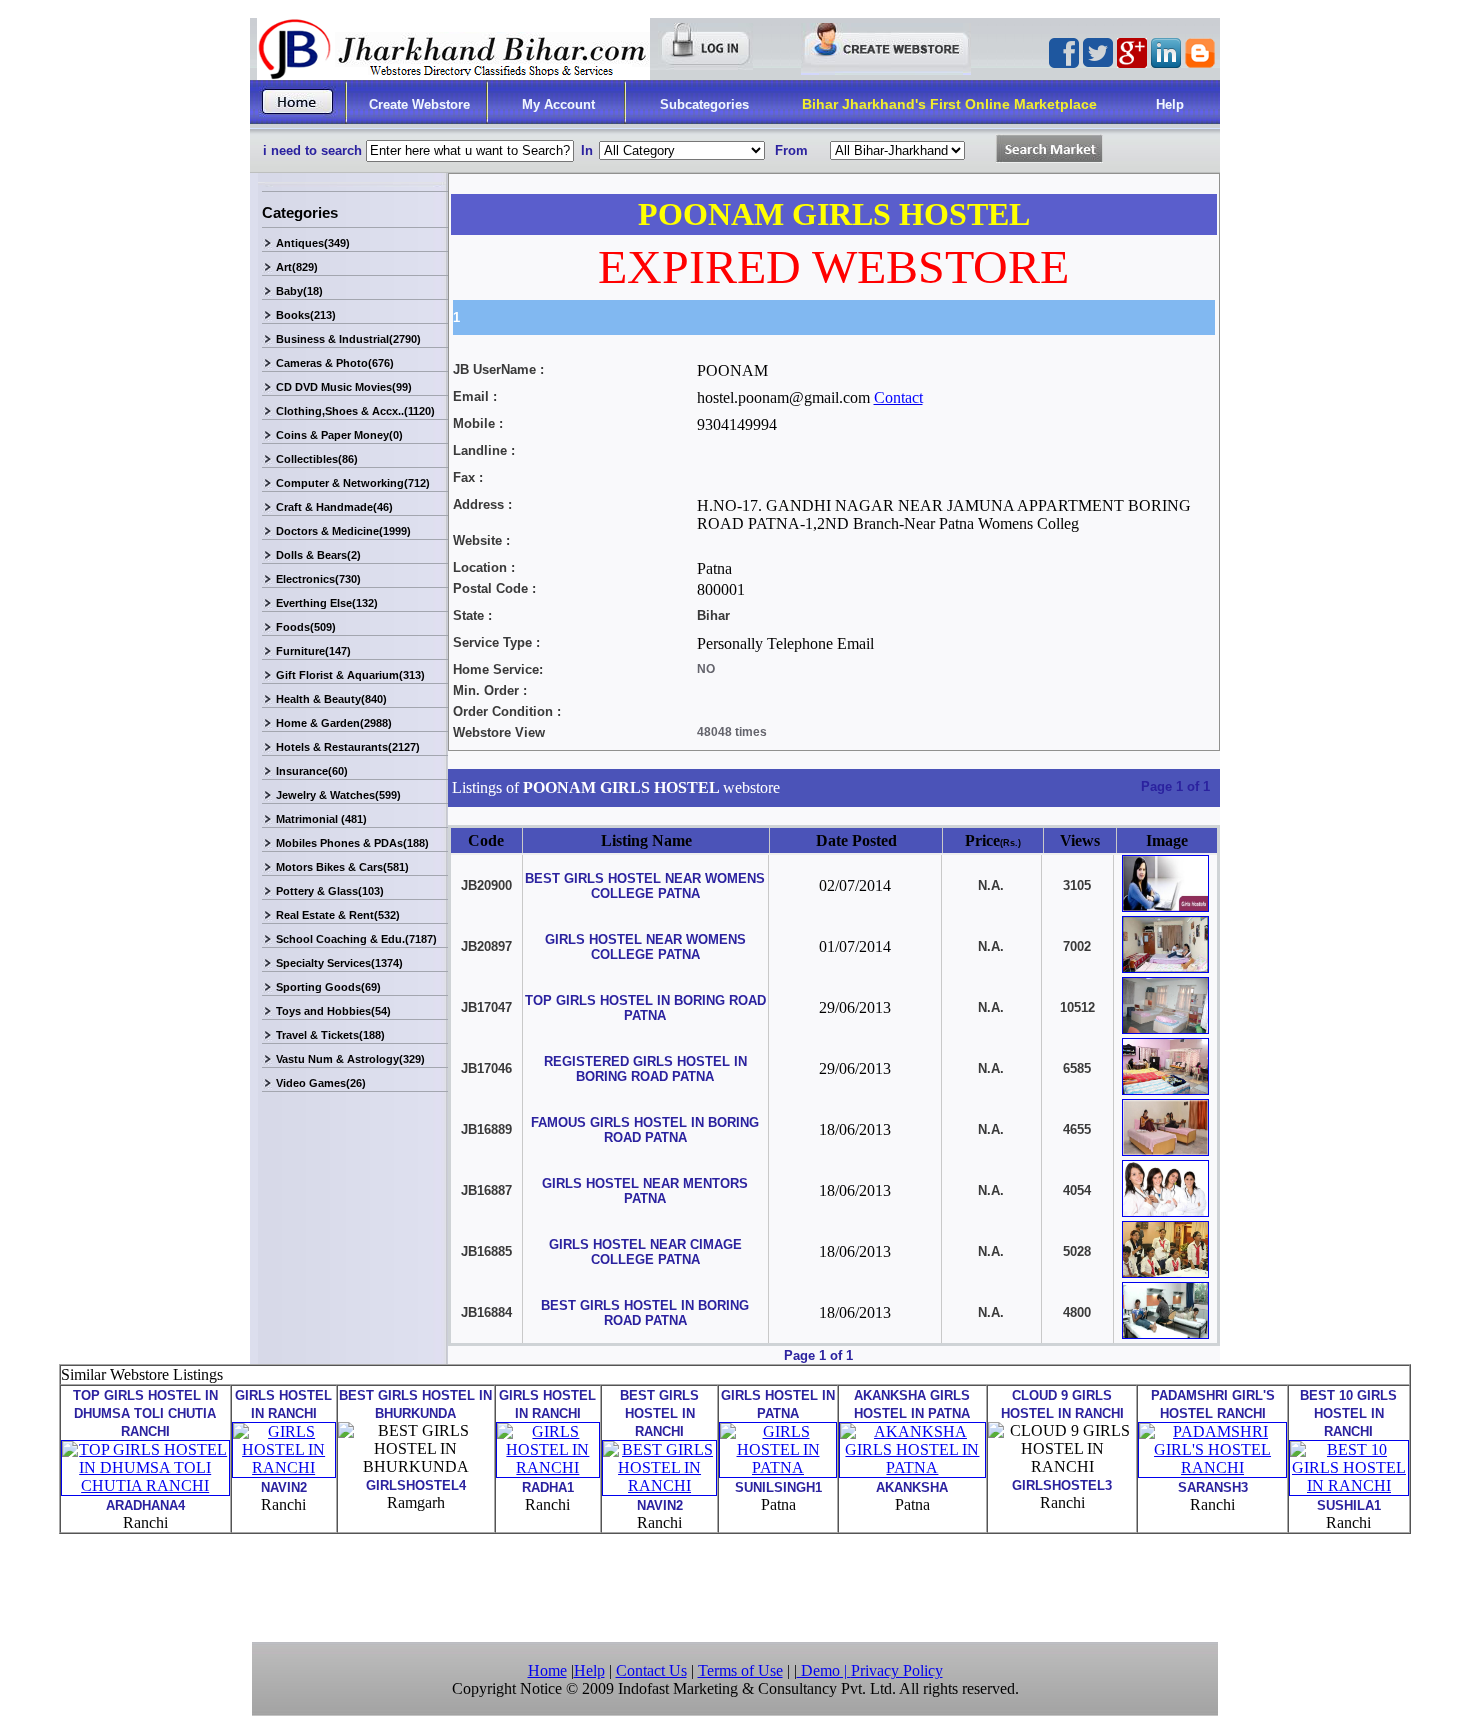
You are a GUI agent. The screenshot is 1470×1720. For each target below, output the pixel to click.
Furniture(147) (313, 651)
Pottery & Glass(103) (330, 891)
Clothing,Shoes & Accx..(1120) (355, 411)
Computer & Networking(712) (353, 483)
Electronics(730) (318, 579)
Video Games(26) (321, 1083)
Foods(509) (306, 627)
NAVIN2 (284, 1487)
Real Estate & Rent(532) (338, 915)
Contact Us (651, 1670)
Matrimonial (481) (321, 819)
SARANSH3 (1213, 1487)
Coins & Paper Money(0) (339, 435)
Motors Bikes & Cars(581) (342, 867)
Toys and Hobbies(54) (333, 1011)
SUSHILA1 (1349, 1505)
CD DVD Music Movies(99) (344, 387)
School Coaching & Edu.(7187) (356, 939)
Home (547, 1670)
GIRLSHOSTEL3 (1062, 1485)
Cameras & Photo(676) (335, 363)
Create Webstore (419, 104)
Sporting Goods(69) (328, 987)
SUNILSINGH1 (778, 1487)
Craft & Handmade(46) (334, 507)
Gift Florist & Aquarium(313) (350, 675)
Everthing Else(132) (327, 603)
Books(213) (306, 315)
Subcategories (704, 104)
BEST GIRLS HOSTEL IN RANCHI (659, 1413)
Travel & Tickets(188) (330, 1035)
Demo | (824, 1670)
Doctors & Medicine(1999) (343, 531)
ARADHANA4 (145, 1505)
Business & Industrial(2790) (348, 339)
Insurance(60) (312, 771)
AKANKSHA (912, 1487)
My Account (558, 104)
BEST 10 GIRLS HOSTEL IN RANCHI (1348, 1413)
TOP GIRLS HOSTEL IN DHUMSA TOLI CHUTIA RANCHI (145, 1413)
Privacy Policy (897, 1670)
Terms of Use (740, 1670)
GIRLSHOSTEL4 (416, 1485)
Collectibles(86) (317, 459)
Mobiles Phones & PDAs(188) (352, 843)
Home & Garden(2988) (334, 723)
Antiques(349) (313, 243)
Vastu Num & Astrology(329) (350, 1059)
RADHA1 (548, 1487)
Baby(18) (299, 291)
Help (1170, 104)
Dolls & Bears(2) (318, 555)
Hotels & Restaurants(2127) (348, 747)
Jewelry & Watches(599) (338, 795)
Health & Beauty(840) (331, 699)
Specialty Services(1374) (339, 963)
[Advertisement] (735, 1586)
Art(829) (297, 267)
